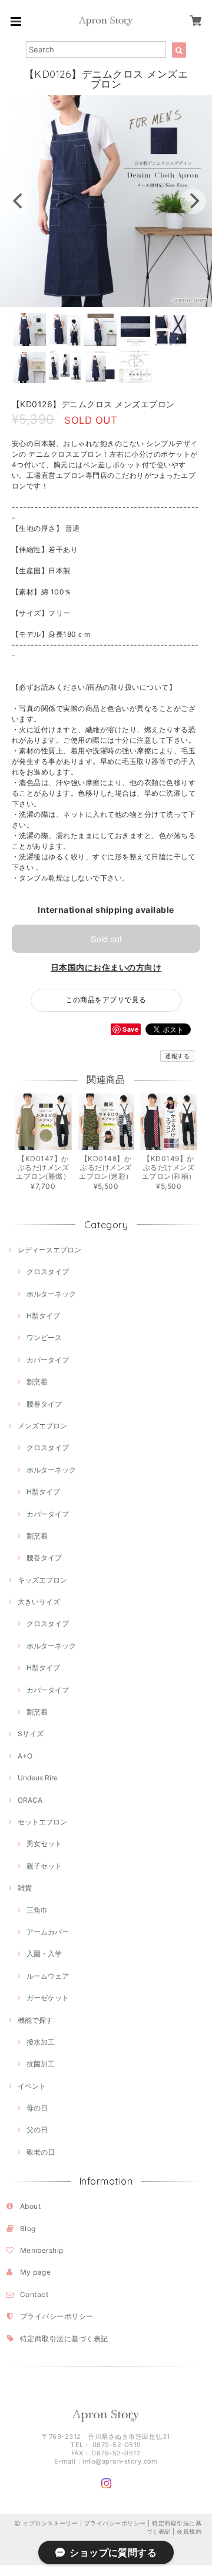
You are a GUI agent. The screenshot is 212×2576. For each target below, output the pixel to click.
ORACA (30, 1800)
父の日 (37, 2130)
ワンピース (44, 1337)
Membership (42, 2250)
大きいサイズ (39, 1602)
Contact (34, 2294)
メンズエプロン (42, 1426)
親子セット (44, 1866)
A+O (25, 1756)
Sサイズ (31, 1734)
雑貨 (25, 1888)
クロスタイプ (48, 1272)
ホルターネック (51, 1294)
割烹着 (37, 1382)
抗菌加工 (41, 2064)
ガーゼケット (48, 1998)
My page (35, 2272)
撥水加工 (41, 2042)
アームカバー (48, 1932)
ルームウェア (48, 1976)
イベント (32, 2086)
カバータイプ (48, 1360)
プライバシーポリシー (57, 2316)
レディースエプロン (49, 1250)
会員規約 (189, 2531)
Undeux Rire (38, 1778)
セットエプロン (42, 1822)
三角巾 (37, 1910)
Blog (28, 2228)
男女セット (44, 1844)
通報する (177, 1056)
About (30, 2206)
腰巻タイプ (44, 1404)
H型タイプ (43, 1316)
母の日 (37, 2108)
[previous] (19, 201)
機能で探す (35, 2020)
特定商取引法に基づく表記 (64, 2339)
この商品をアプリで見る (106, 1000)
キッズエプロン (42, 1580)
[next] (193, 201)
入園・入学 (44, 1954)
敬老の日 (41, 2152)
